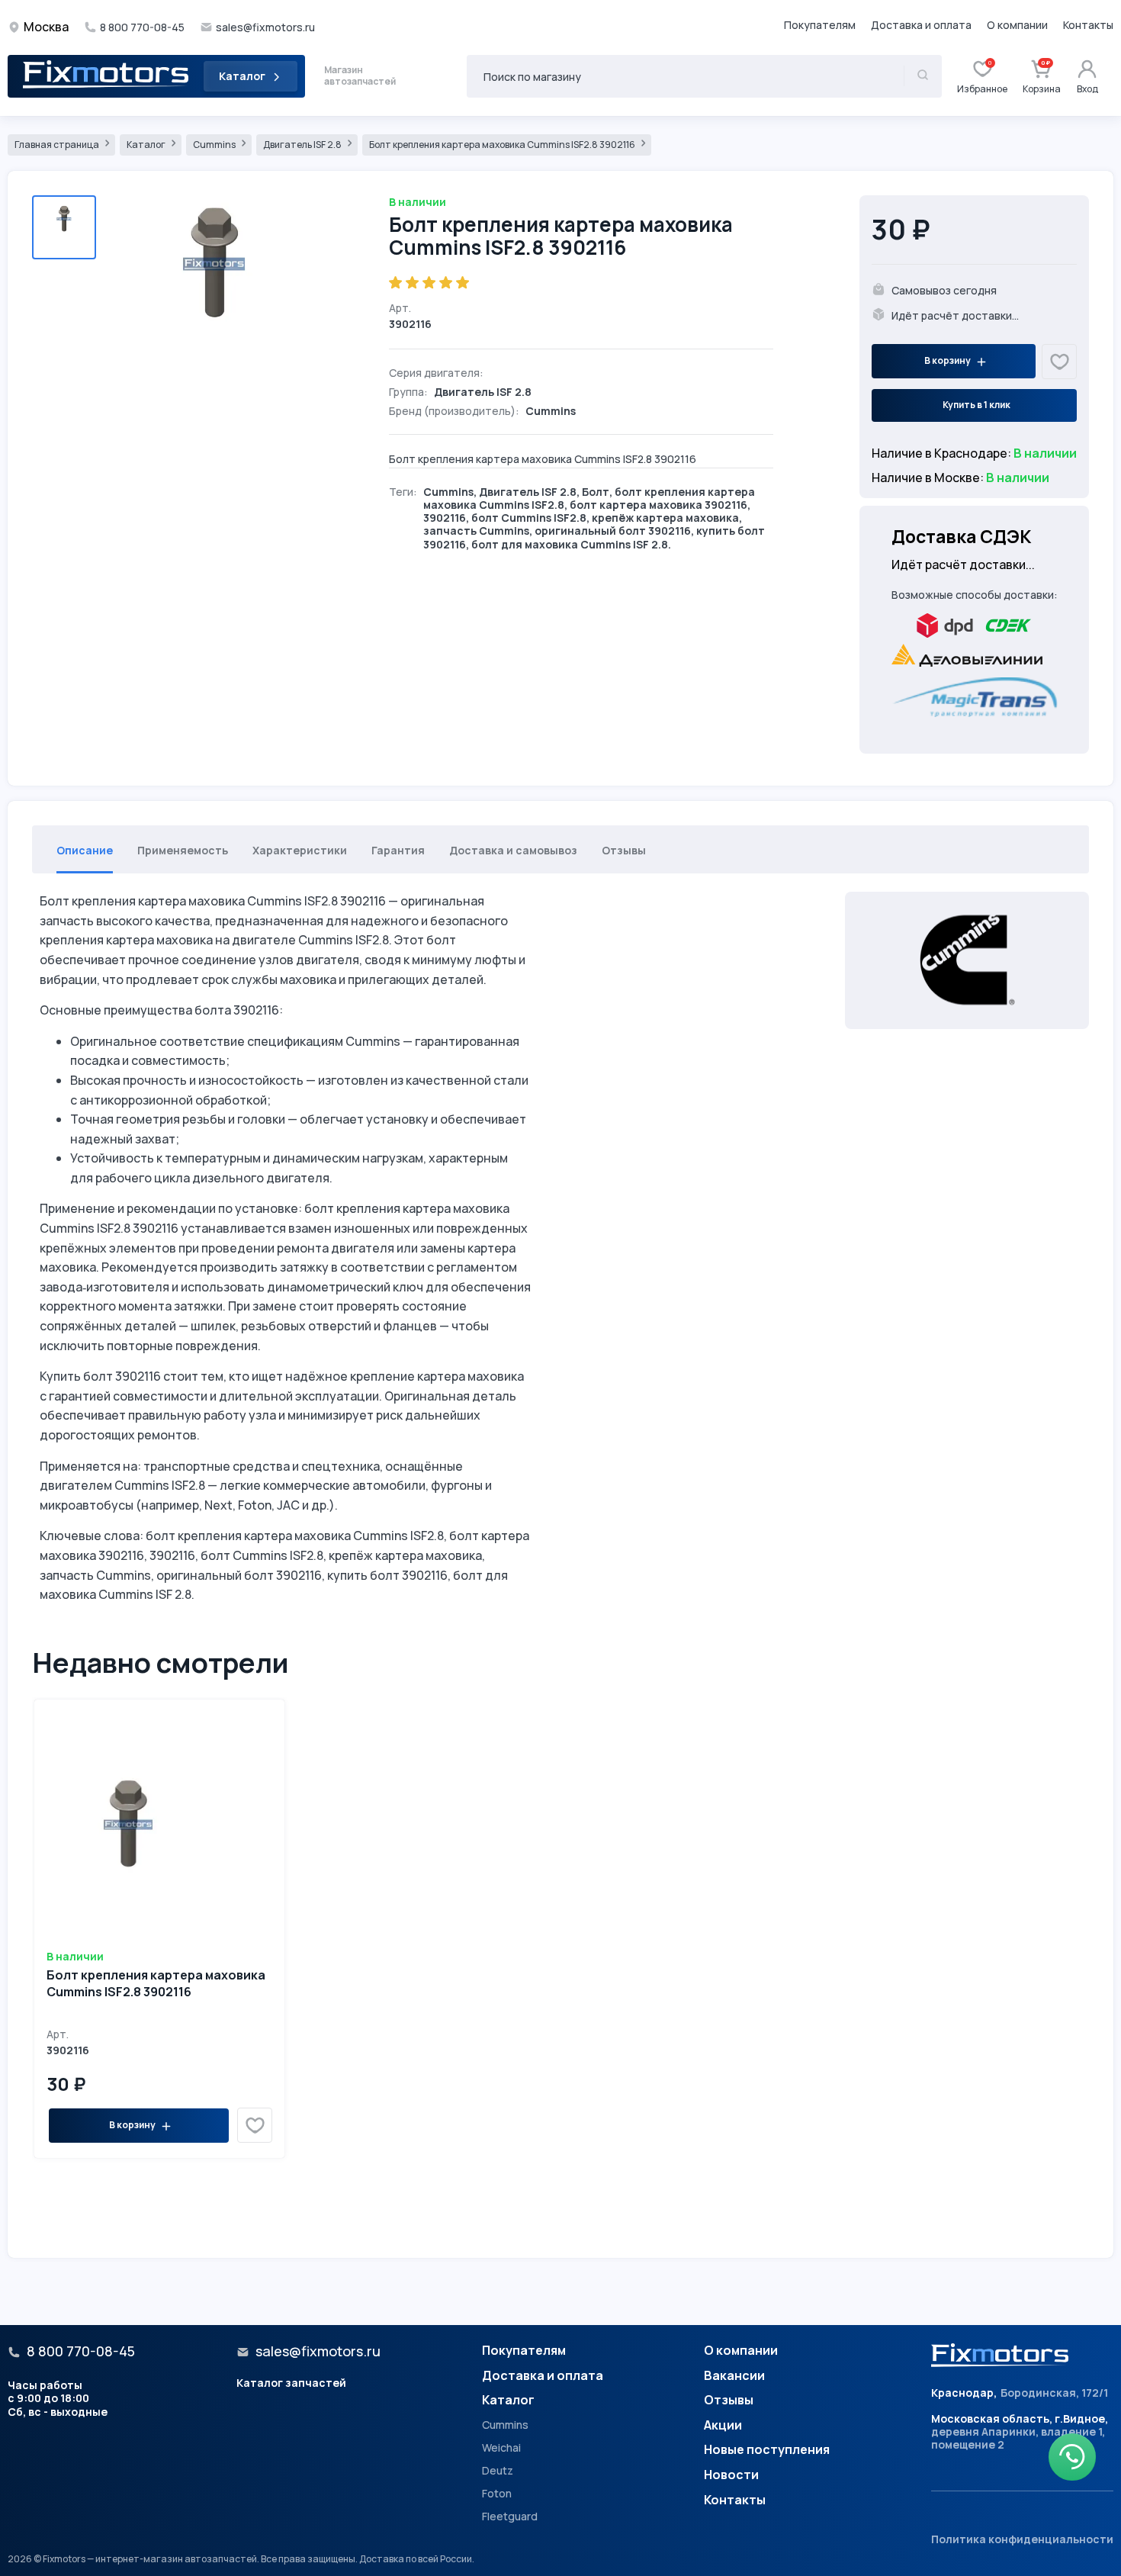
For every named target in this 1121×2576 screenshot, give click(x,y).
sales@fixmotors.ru (265, 27)
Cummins (215, 145)
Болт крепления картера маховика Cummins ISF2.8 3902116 (503, 145)
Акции (723, 2426)
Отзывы (729, 2401)
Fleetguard (510, 2517)
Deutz (498, 2471)
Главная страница (58, 145)
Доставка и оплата (921, 25)
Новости (731, 2475)
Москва (46, 27)
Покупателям (820, 25)
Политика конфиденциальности (1022, 2539)
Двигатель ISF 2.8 (303, 145)
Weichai (501, 2448)
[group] (214, 291)
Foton (497, 2494)
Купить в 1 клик (976, 405)
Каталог (242, 76)
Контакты (1088, 25)
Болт (596, 492)
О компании (1017, 25)
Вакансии (734, 2376)
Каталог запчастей (291, 2383)
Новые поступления (767, 2450)
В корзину (948, 360)
